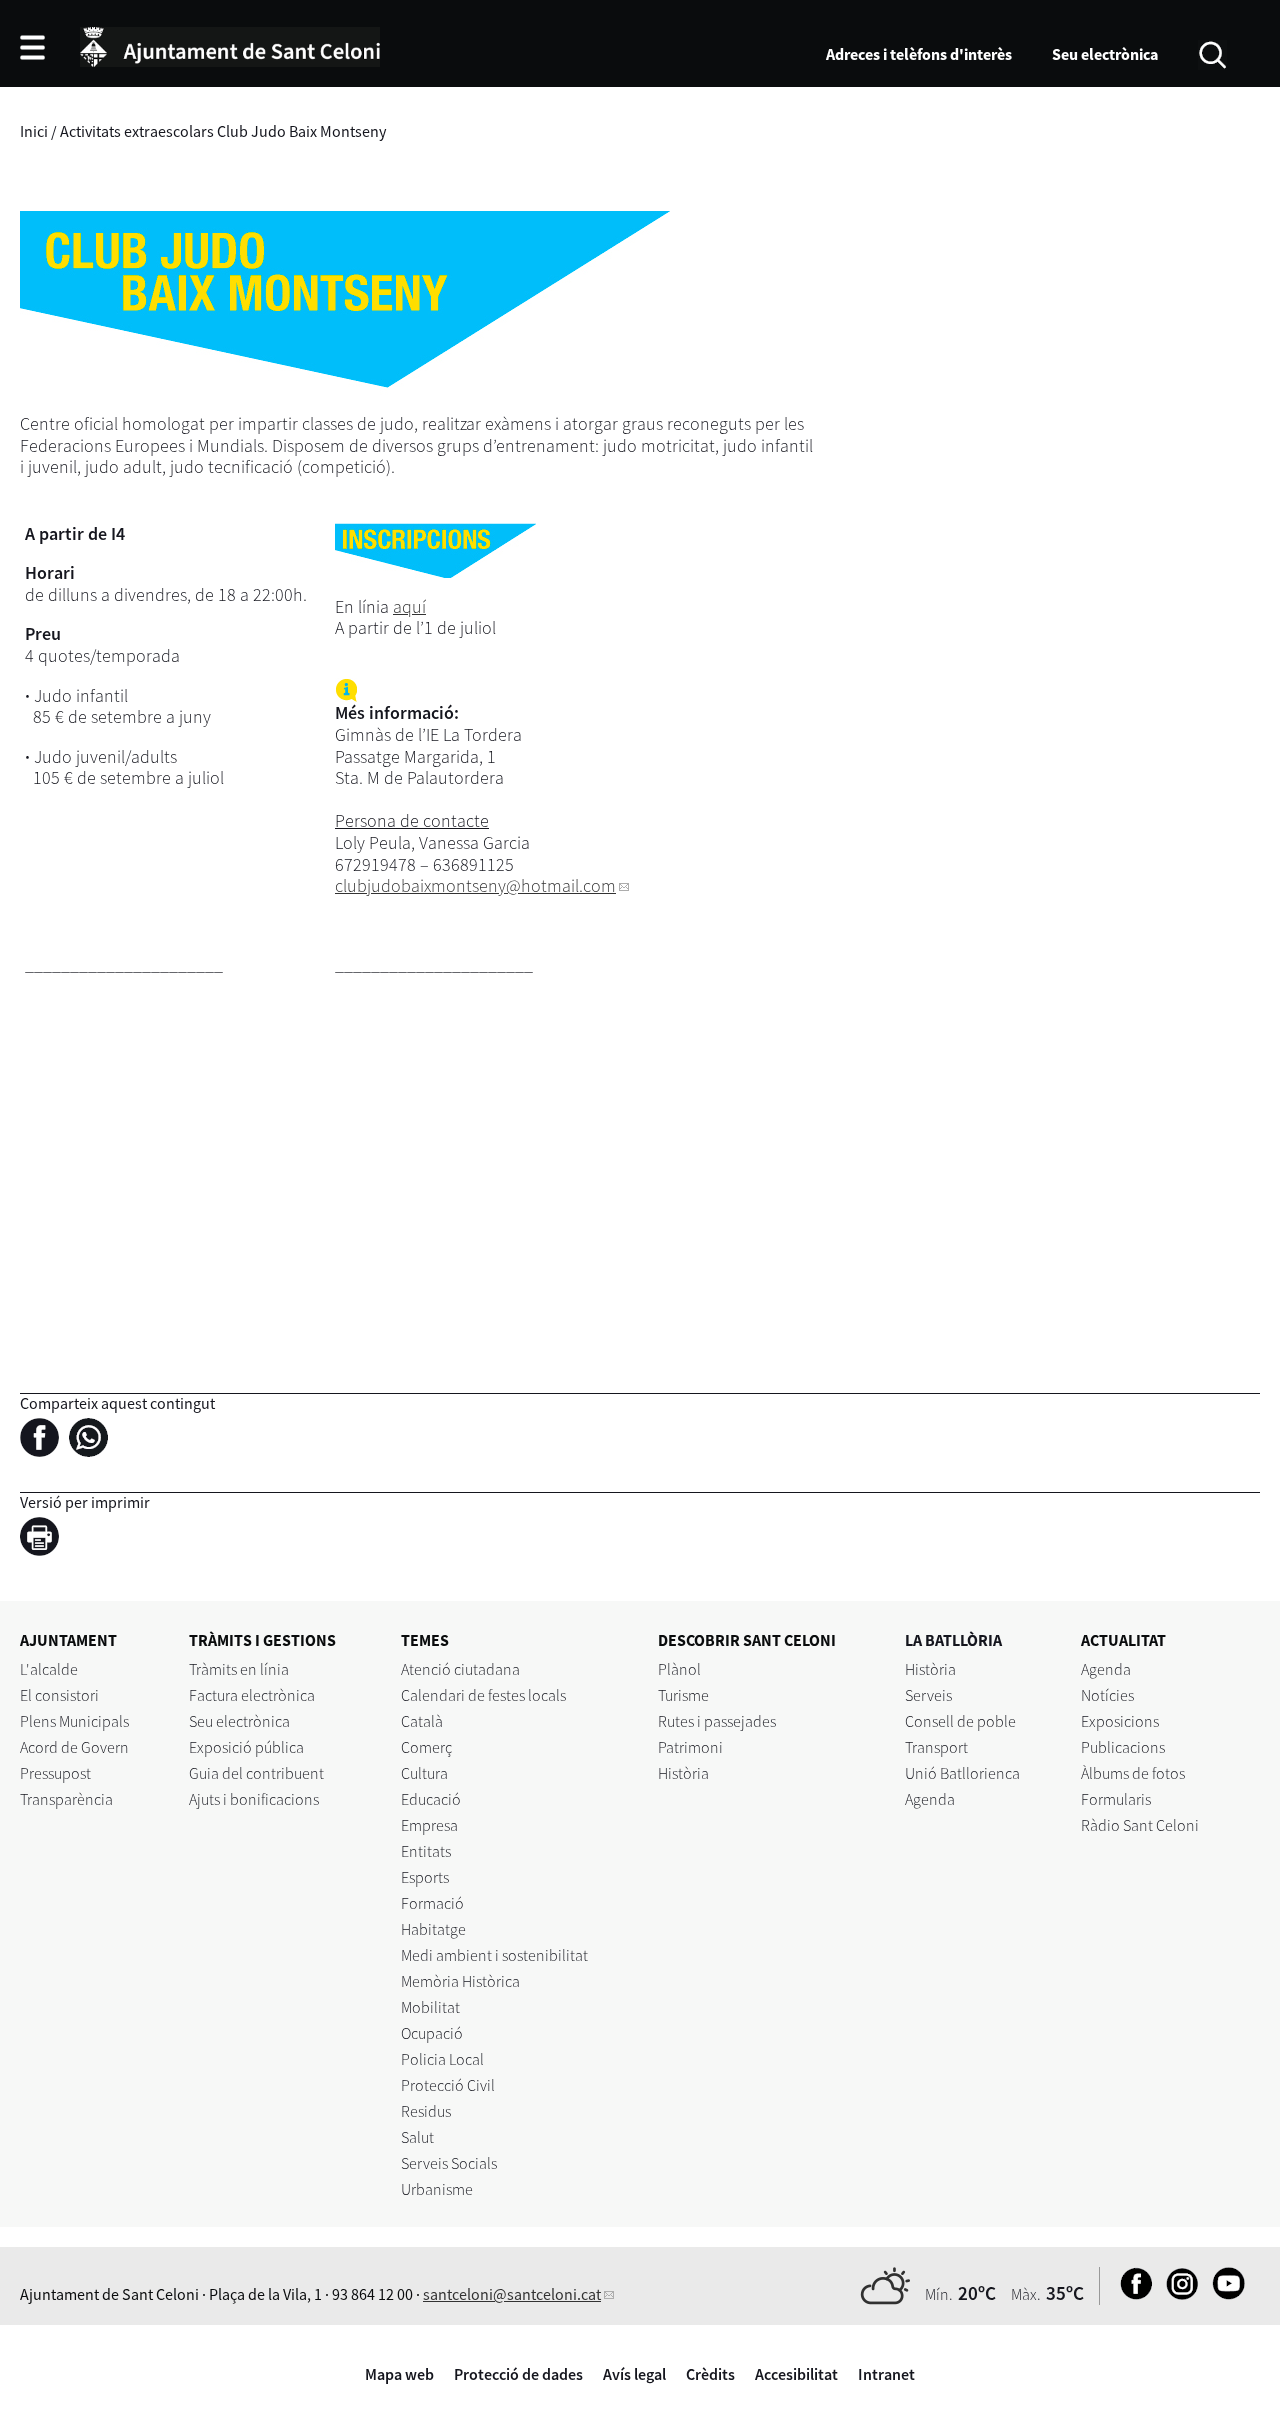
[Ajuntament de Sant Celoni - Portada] (230, 44)
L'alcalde (49, 1669)
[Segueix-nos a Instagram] (1177, 2294)
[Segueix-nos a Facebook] (1131, 2294)
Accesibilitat (796, 2374)
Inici (34, 131)
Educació (431, 1799)
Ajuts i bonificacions (254, 1799)
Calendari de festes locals (483, 1695)
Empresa (429, 1825)
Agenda (930, 1799)
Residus (426, 2111)
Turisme (683, 1695)
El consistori (59, 1695)
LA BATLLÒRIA (953, 1640)
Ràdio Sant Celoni (1140, 1825)
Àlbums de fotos (1133, 1773)
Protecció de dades (518, 2374)
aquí (409, 606)
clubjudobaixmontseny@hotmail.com (475, 885)
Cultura (424, 1773)
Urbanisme (437, 2189)
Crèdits (710, 2374)
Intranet (886, 2374)
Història (683, 1773)
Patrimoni (690, 1747)
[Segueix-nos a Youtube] (1223, 2294)
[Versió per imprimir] (44, 1540)
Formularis (1116, 1799)
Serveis (928, 1695)
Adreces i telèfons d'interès (919, 54)
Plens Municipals (74, 1721)
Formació (432, 1903)
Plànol (679, 1669)
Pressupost (55, 1773)
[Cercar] (1212, 53)
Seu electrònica (1105, 54)
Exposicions (1120, 1721)
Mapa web (399, 2374)
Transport (936, 1747)
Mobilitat (430, 2007)
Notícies (1107, 1695)
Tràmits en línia (239, 1669)
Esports (425, 1877)
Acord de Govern (74, 1747)
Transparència (66, 1799)
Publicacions (1123, 1747)
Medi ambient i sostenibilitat (494, 1955)
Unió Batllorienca (962, 1773)
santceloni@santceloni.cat (512, 2294)
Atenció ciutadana (460, 1669)
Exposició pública (246, 1747)
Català (422, 1721)
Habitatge (433, 1929)
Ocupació (432, 2033)
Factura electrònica (252, 1695)
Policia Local (442, 2059)
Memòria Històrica (460, 1981)
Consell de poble (960, 1721)
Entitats (426, 1851)
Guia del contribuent (256, 1773)
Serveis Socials (449, 2163)
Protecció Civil (448, 2085)
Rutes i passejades (717, 1721)
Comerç (426, 1747)
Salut (417, 2137)
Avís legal (634, 2374)
